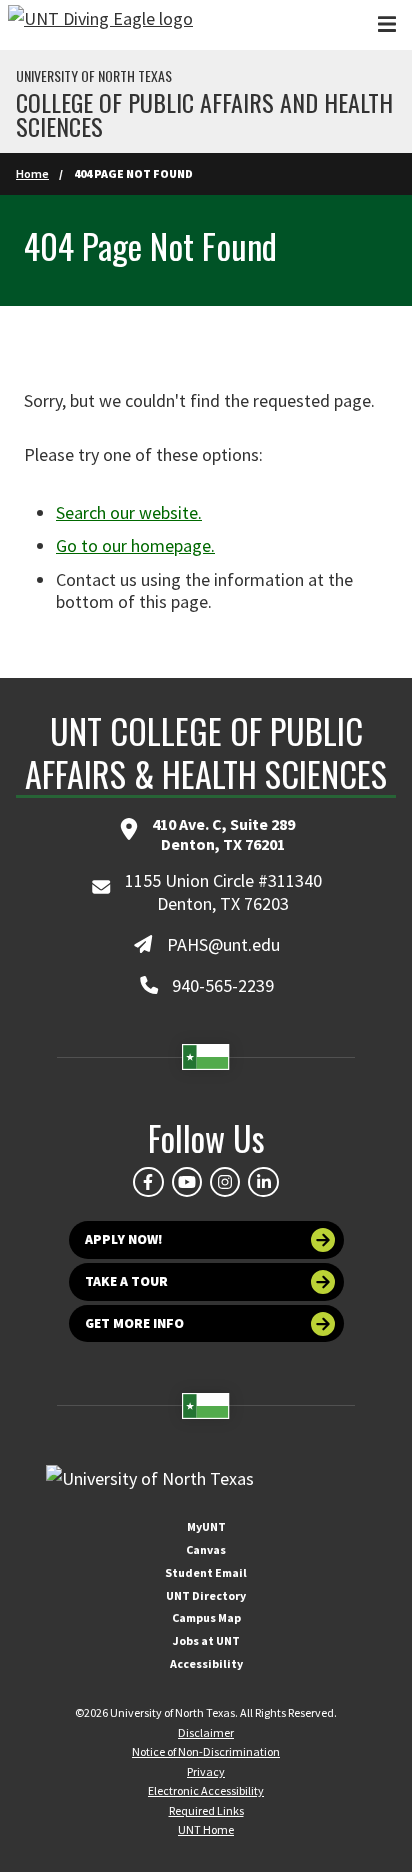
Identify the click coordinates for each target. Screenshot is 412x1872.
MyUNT (206, 1526)
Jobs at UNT (206, 1640)
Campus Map (206, 1617)
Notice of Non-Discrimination (206, 1751)
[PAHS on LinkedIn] (263, 1182)
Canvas (206, 1549)
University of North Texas (94, 76)
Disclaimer (206, 1732)
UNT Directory (206, 1595)
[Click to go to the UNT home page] (100, 25)
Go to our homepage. (135, 545)
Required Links (206, 1810)
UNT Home (206, 1829)
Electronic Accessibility (206, 1790)
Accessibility (206, 1663)
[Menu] (387, 24)
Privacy (206, 1771)
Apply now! (124, 1239)
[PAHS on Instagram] (225, 1182)
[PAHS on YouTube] (187, 1182)
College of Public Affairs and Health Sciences (204, 114)
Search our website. (129, 512)
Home (32, 173)
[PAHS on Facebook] (148, 1182)
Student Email (206, 1572)
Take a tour (126, 1281)
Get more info (134, 1323)
